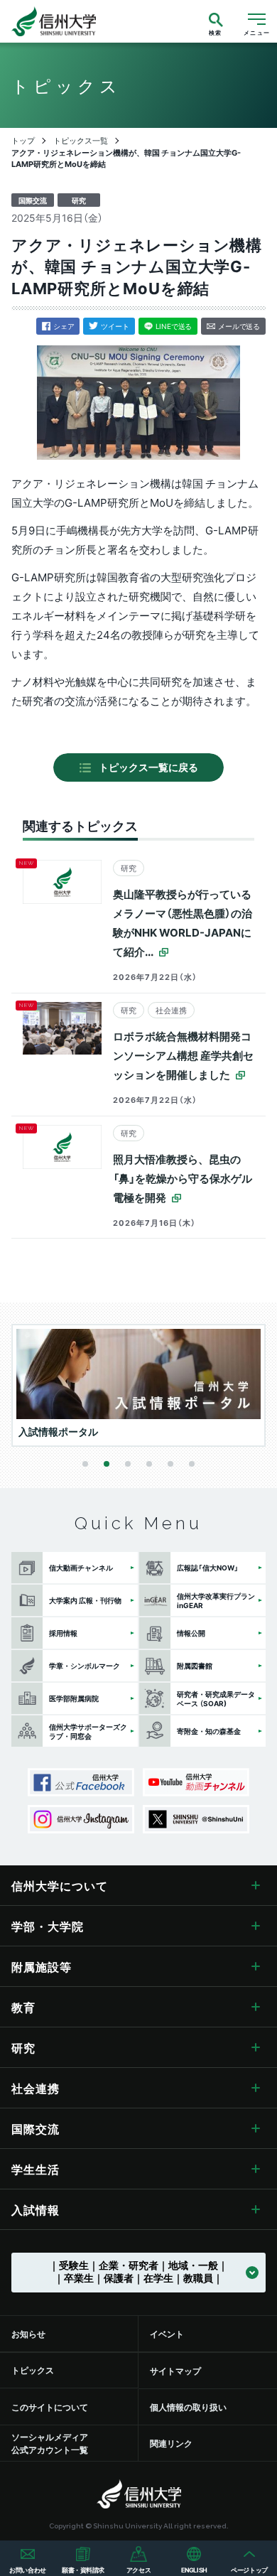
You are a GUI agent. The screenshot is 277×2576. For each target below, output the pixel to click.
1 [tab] (85, 1464)
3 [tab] (128, 1464)
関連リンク (171, 2443)
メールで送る (239, 326)
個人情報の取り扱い (188, 2407)
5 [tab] (170, 1464)
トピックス (33, 2370)
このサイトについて (50, 2407)
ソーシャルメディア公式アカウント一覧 (50, 2443)
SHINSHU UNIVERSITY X (196, 1819)
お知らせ (28, 2334)
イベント (167, 2334)
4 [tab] (149, 1464)
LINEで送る (174, 326)
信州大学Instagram (81, 1819)
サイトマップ (175, 2371)
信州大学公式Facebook (81, 1782)
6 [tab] (192, 1464)
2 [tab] (107, 1464)
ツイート (115, 326)
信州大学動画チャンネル (196, 1782)
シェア (64, 326)
